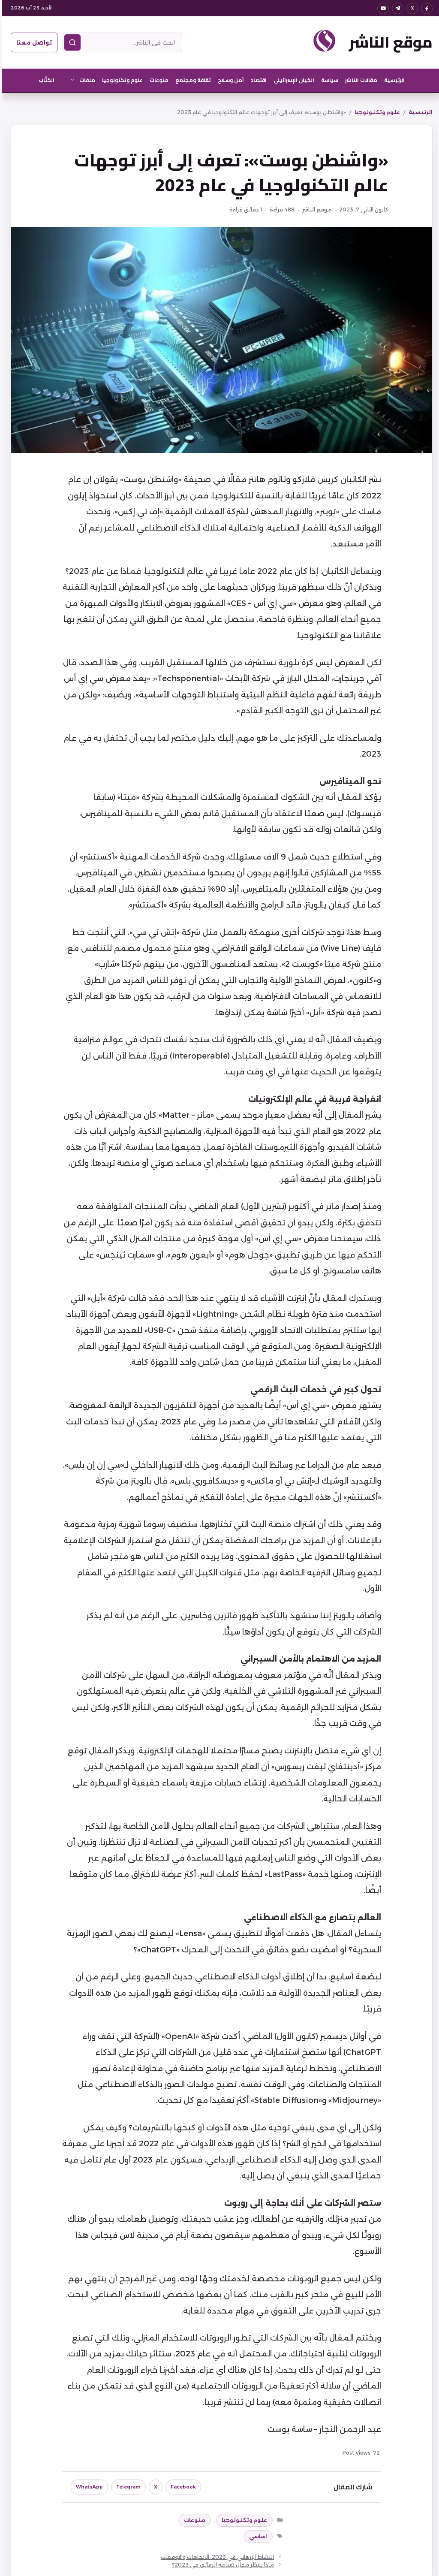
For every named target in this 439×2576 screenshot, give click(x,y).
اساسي (256, 2536)
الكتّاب (44, 80)
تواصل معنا (32, 42)
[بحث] (70, 42)
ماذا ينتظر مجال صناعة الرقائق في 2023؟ (221, 2565)
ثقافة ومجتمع (191, 80)
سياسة (328, 80)
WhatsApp (87, 2487)
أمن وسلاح (229, 80)
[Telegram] (395, 8)
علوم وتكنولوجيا (120, 80)
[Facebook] (425, 8)
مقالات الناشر (359, 80)
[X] (410, 8)
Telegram (126, 2487)
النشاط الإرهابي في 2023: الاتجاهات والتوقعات (215, 2557)
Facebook (181, 2487)
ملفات (85, 80)
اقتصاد (257, 80)
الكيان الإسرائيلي (292, 80)
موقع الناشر (388, 42)
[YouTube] (381, 8)
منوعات (157, 80)
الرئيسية (392, 80)
